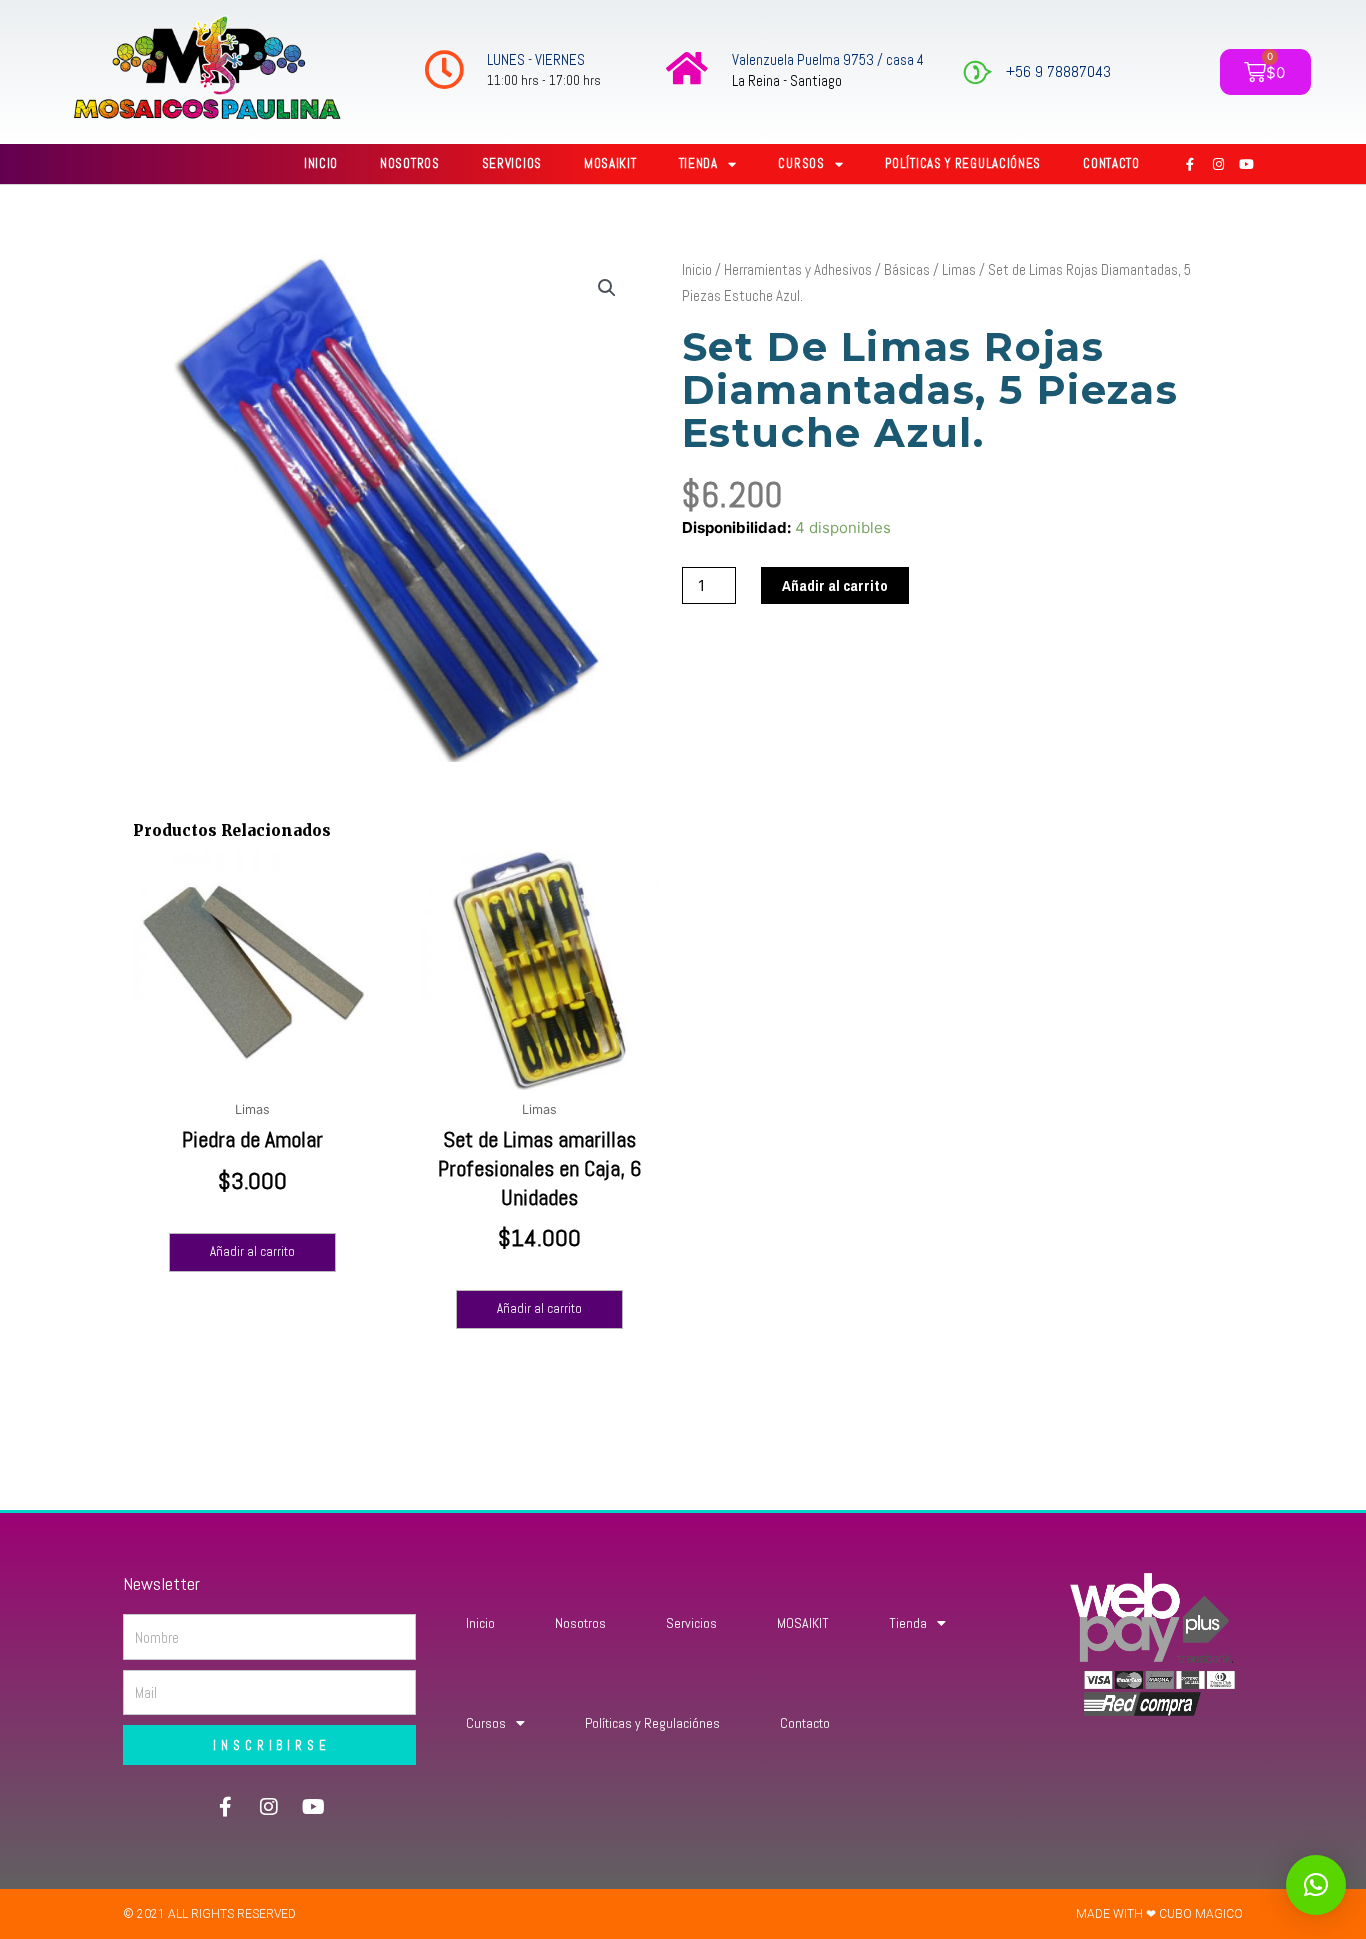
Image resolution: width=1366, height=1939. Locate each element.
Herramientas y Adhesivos (798, 269)
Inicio (321, 163)
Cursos (801, 163)
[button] (607, 288)
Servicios (512, 163)
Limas (959, 269)
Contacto (1111, 163)
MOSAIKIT (610, 163)
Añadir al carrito (835, 585)
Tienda (698, 163)
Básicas (907, 269)
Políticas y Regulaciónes (963, 163)
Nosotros (410, 163)
